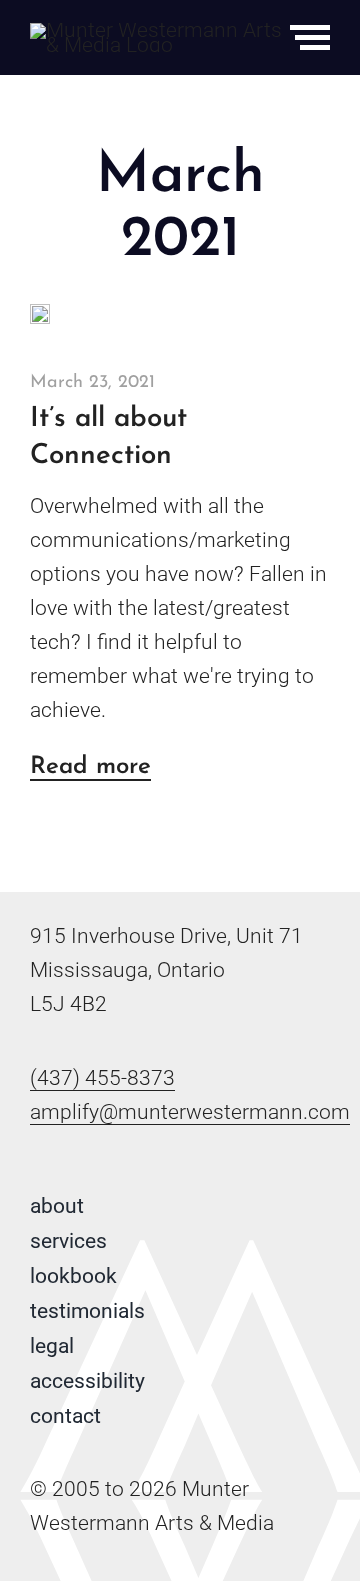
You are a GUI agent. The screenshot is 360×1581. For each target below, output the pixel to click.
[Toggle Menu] (310, 37)
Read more (90, 768)
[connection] (40, 314)
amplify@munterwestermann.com (190, 1112)
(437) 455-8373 (102, 1078)
